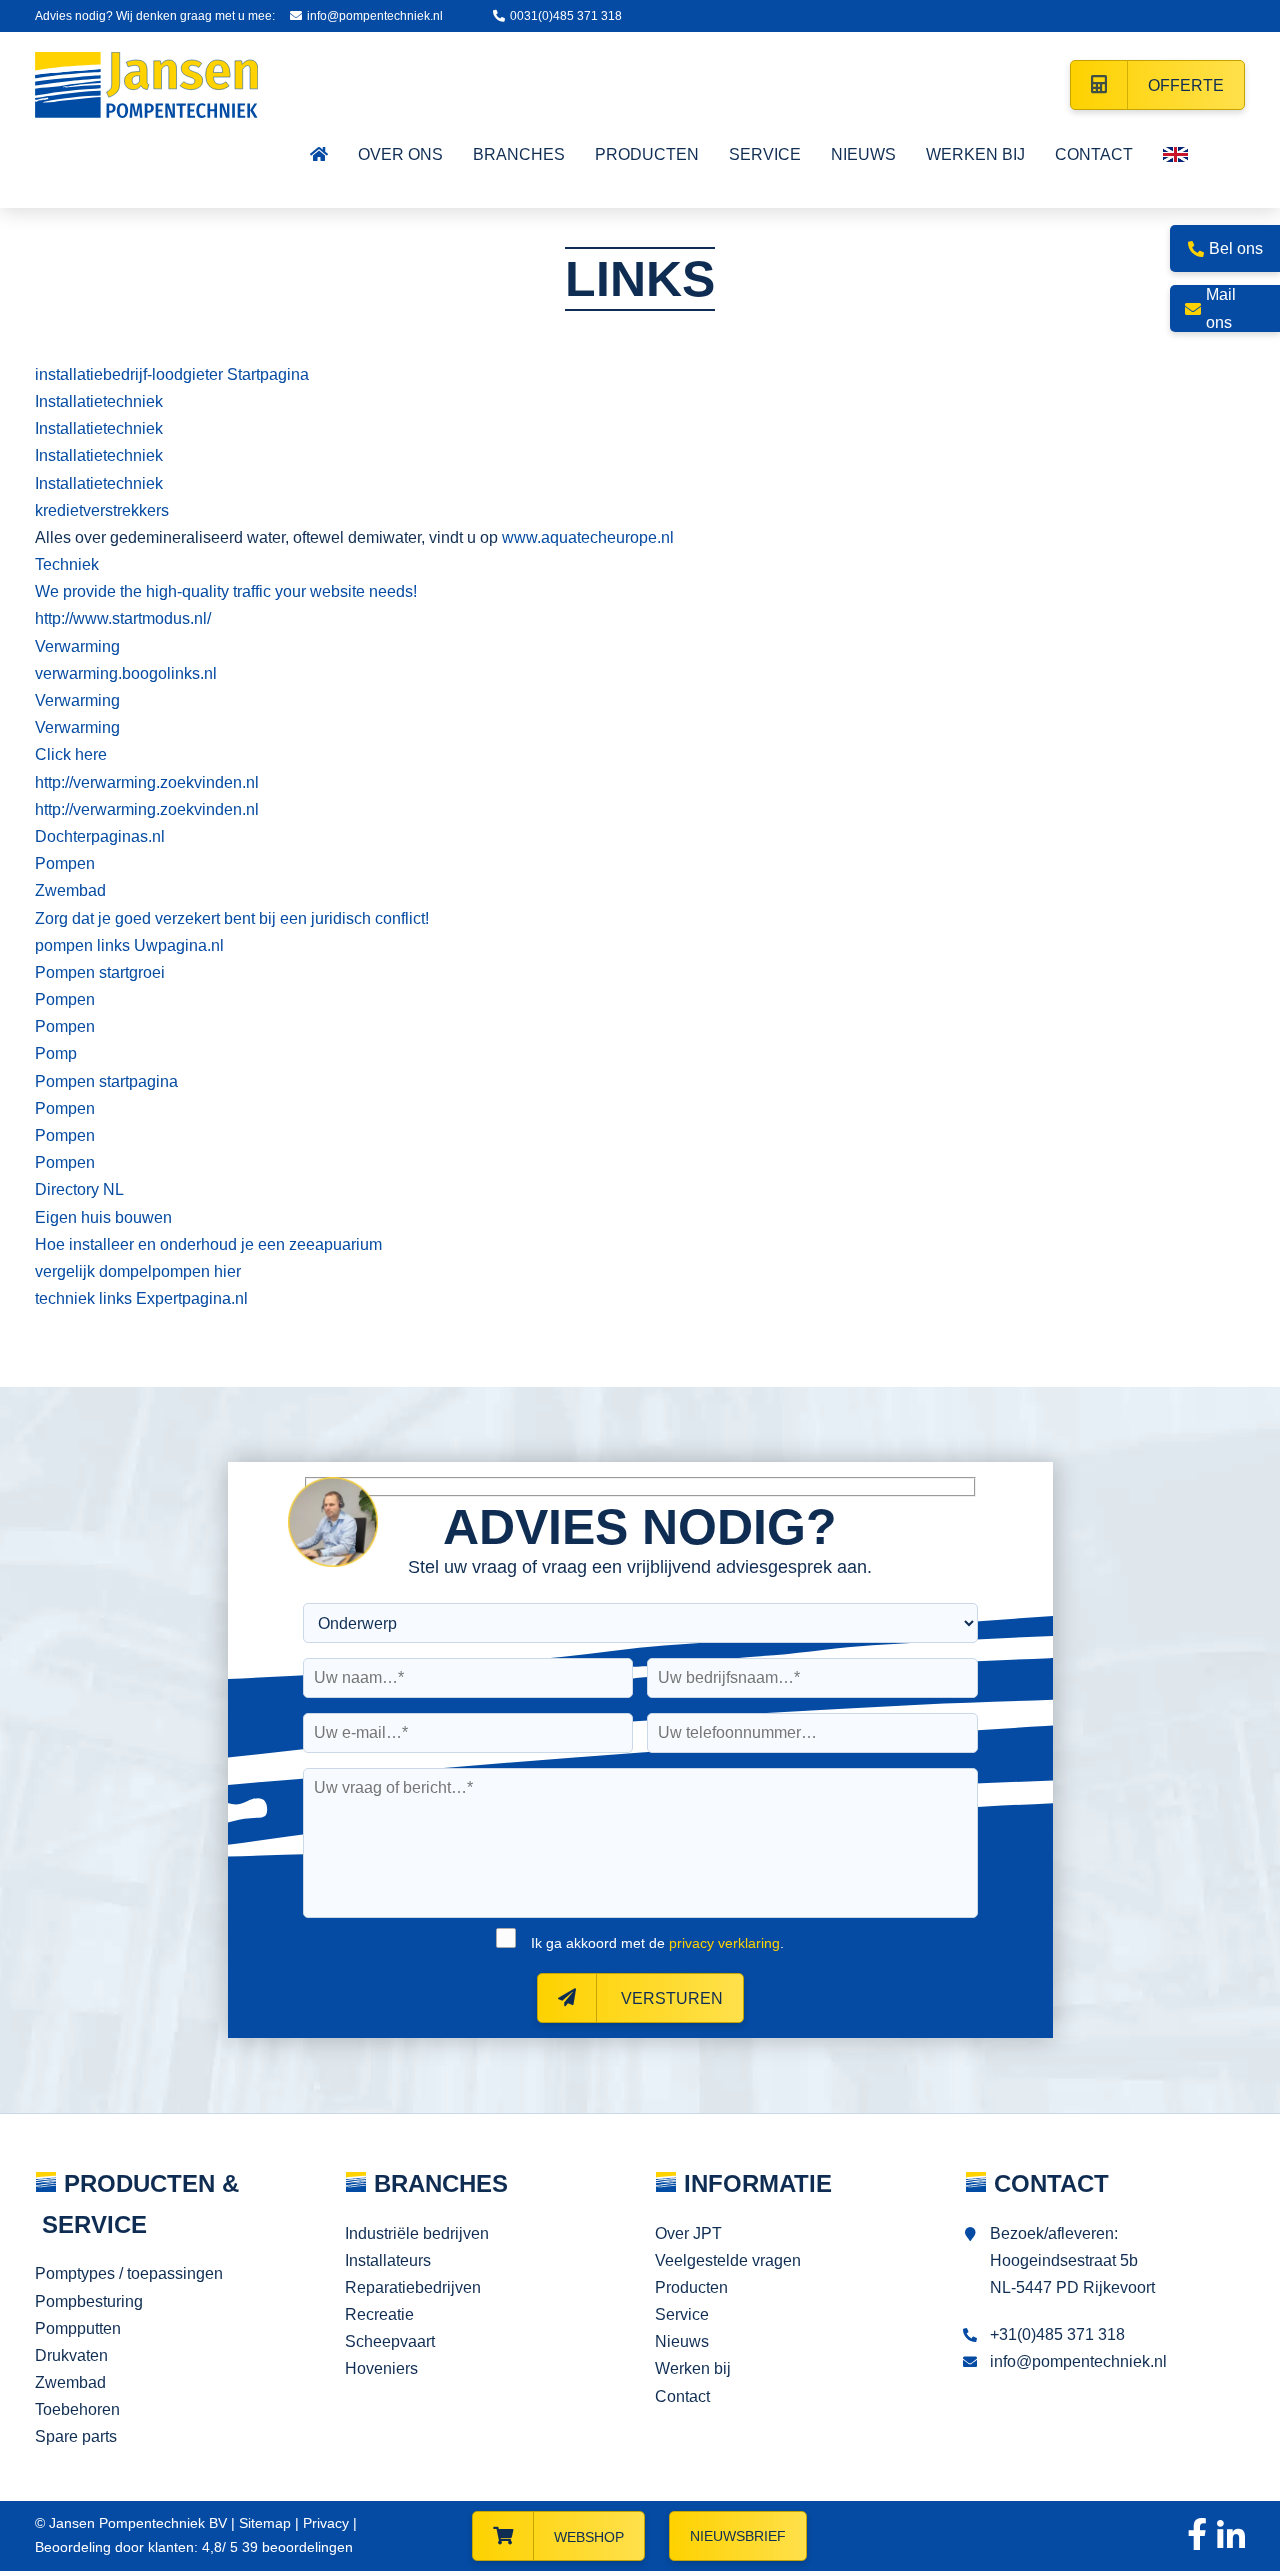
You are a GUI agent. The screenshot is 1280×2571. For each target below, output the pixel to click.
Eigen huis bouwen (103, 1217)
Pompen (65, 863)
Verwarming (77, 646)
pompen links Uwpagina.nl (129, 945)
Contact (682, 2396)
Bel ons (1236, 248)
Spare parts (76, 2436)
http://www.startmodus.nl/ (123, 618)
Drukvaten (71, 2355)
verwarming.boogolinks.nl (126, 673)
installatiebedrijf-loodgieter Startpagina (172, 374)
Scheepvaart (390, 2341)
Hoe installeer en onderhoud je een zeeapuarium (208, 1244)
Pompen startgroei (100, 972)
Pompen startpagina (106, 1081)
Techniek (67, 564)
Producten (691, 2287)
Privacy (326, 2523)
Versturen (670, 1998)
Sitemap (265, 2523)
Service (682, 2314)
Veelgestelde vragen (728, 2260)
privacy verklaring (724, 1943)
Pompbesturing (89, 2301)
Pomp (56, 1053)
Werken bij (693, 2368)
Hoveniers (381, 2368)
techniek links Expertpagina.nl (141, 1298)
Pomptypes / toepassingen (129, 2273)
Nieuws (682, 2341)
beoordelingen (295, 2547)
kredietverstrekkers (102, 510)
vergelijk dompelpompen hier (138, 1271)
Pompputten (78, 2328)
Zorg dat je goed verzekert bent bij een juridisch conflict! (232, 918)
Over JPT (688, 2233)
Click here (71, 754)
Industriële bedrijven (417, 2233)
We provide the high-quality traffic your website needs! (226, 591)
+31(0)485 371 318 (1057, 2334)
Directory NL (79, 1189)
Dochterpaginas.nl (100, 836)
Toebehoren (77, 2409)
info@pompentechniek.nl (375, 16)
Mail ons (1221, 308)
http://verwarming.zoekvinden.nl (147, 782)
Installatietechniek (99, 401)
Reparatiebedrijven (413, 2287)
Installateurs (388, 2260)
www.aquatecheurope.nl (588, 537)
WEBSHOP (589, 2537)
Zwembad (70, 890)
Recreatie (379, 2314)
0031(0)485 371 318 (566, 16)
